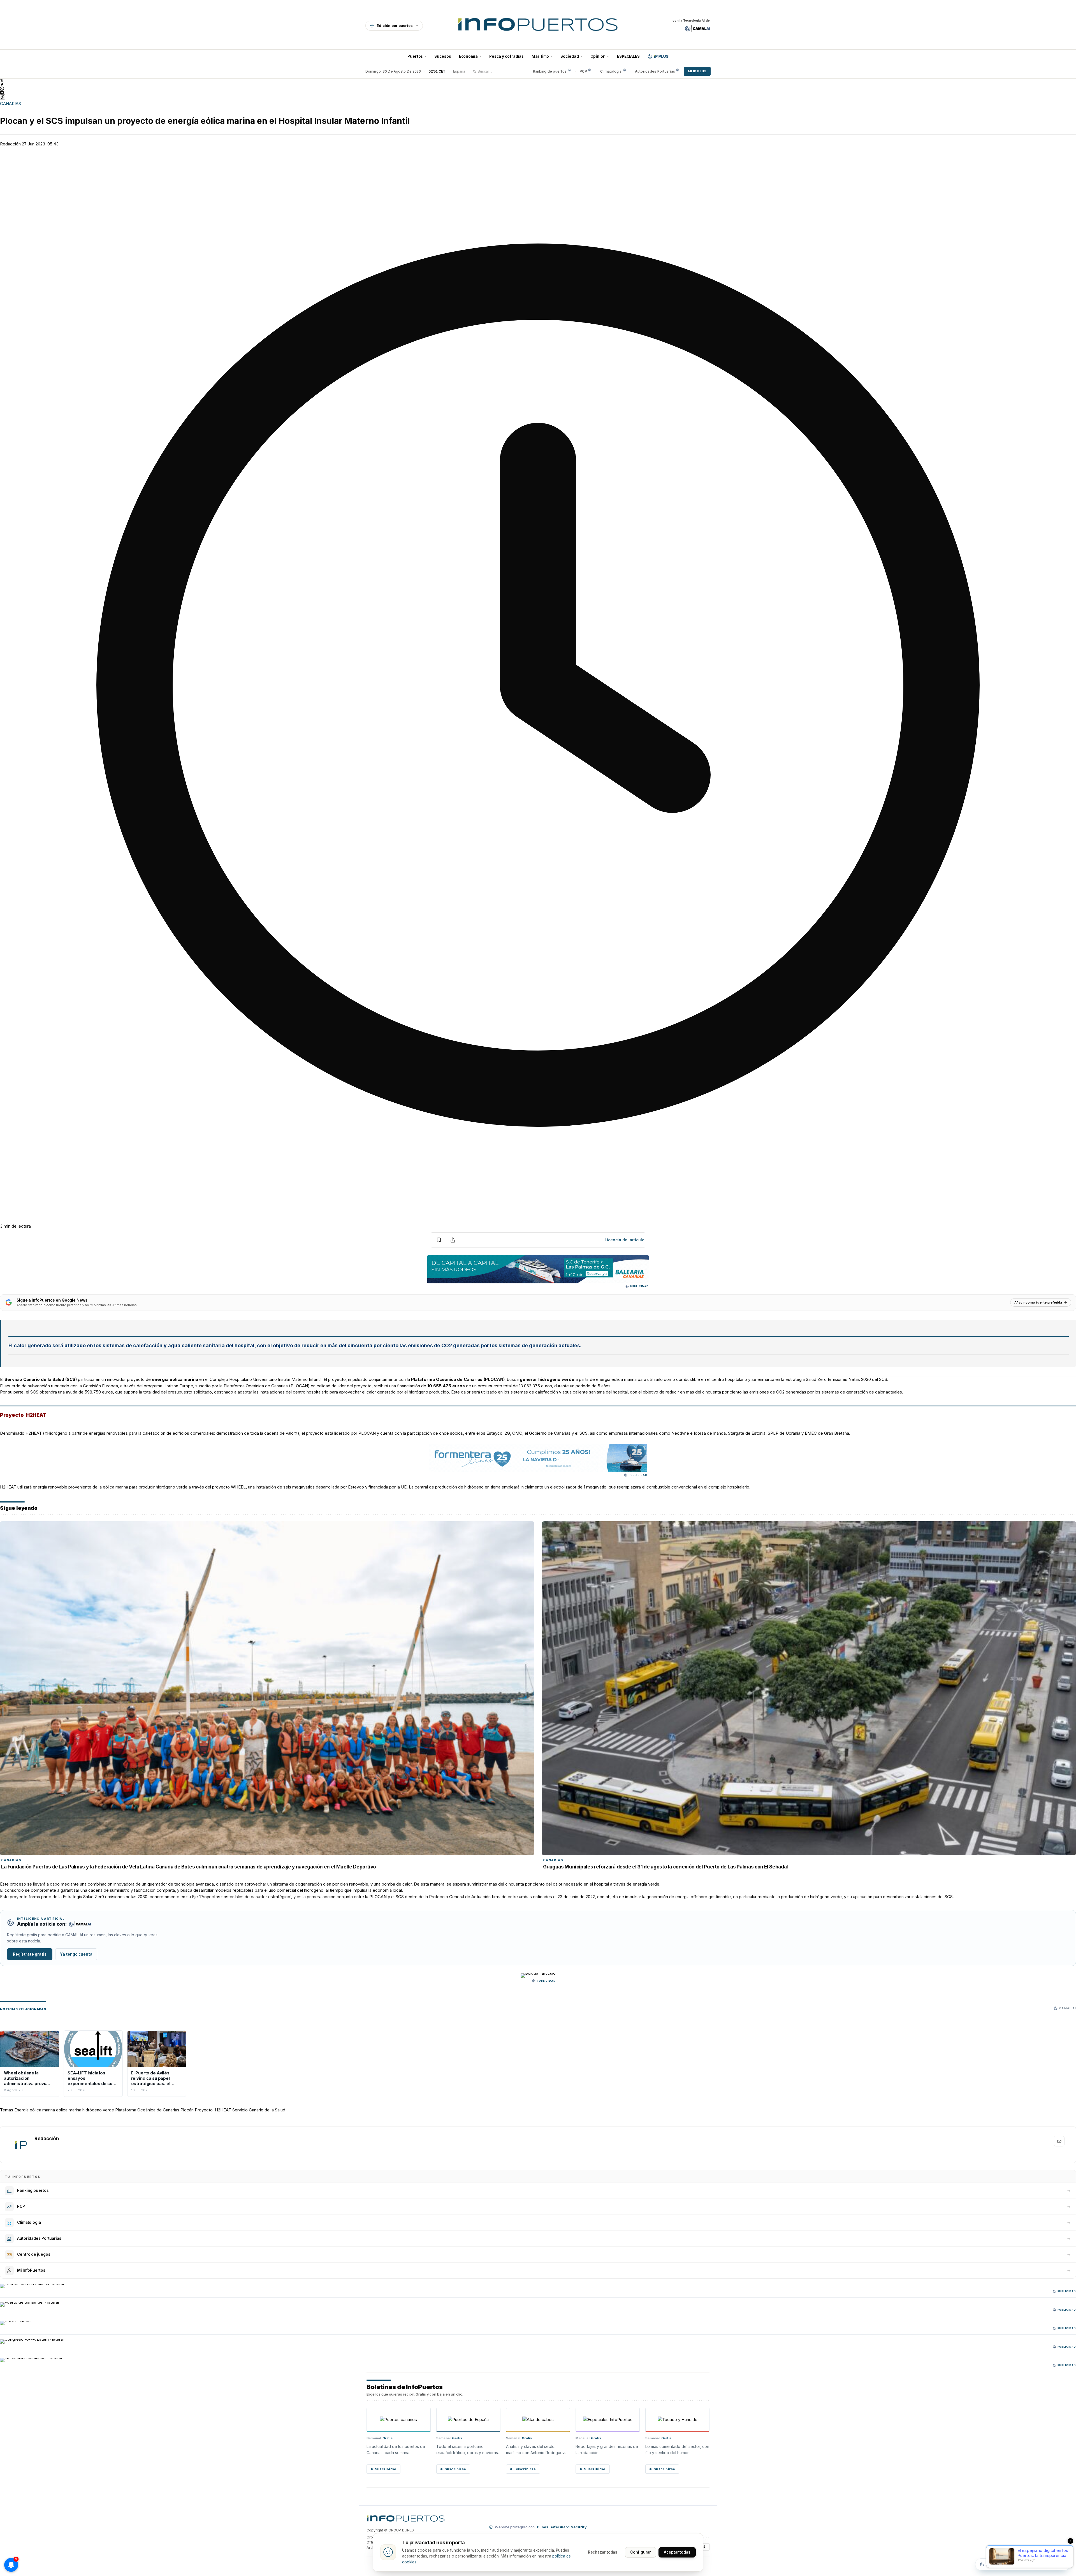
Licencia (625, 1240)
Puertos (415, 56)
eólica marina (69, 2110)
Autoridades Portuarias (655, 71)
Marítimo (540, 56)
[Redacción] (20, 2145)
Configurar (641, 2552)
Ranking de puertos (550, 71)
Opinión (598, 56)
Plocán (187, 2110)
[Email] (1059, 2141)
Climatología (611, 71)
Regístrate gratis (30, 1954)
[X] (538, 81)
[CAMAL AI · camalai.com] (698, 29)
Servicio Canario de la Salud (259, 2110)
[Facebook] (538, 85)
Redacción (10, 144)
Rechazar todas (603, 2552)
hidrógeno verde (98, 2110)
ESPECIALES (628, 56)
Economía (468, 56)
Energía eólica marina (35, 2110)
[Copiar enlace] (3, 97)
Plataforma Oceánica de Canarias (147, 2110)
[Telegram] (538, 92)
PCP (583, 71)
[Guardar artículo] (439, 1240)
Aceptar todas (677, 2552)
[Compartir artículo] (453, 1240)
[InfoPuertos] (538, 25)
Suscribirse (386, 2469)
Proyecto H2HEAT (213, 2110)
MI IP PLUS (697, 71)
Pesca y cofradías (506, 56)
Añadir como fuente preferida (1038, 1302)
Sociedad (570, 56)
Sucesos (443, 56)
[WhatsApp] (538, 89)
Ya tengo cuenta (76, 1954)
